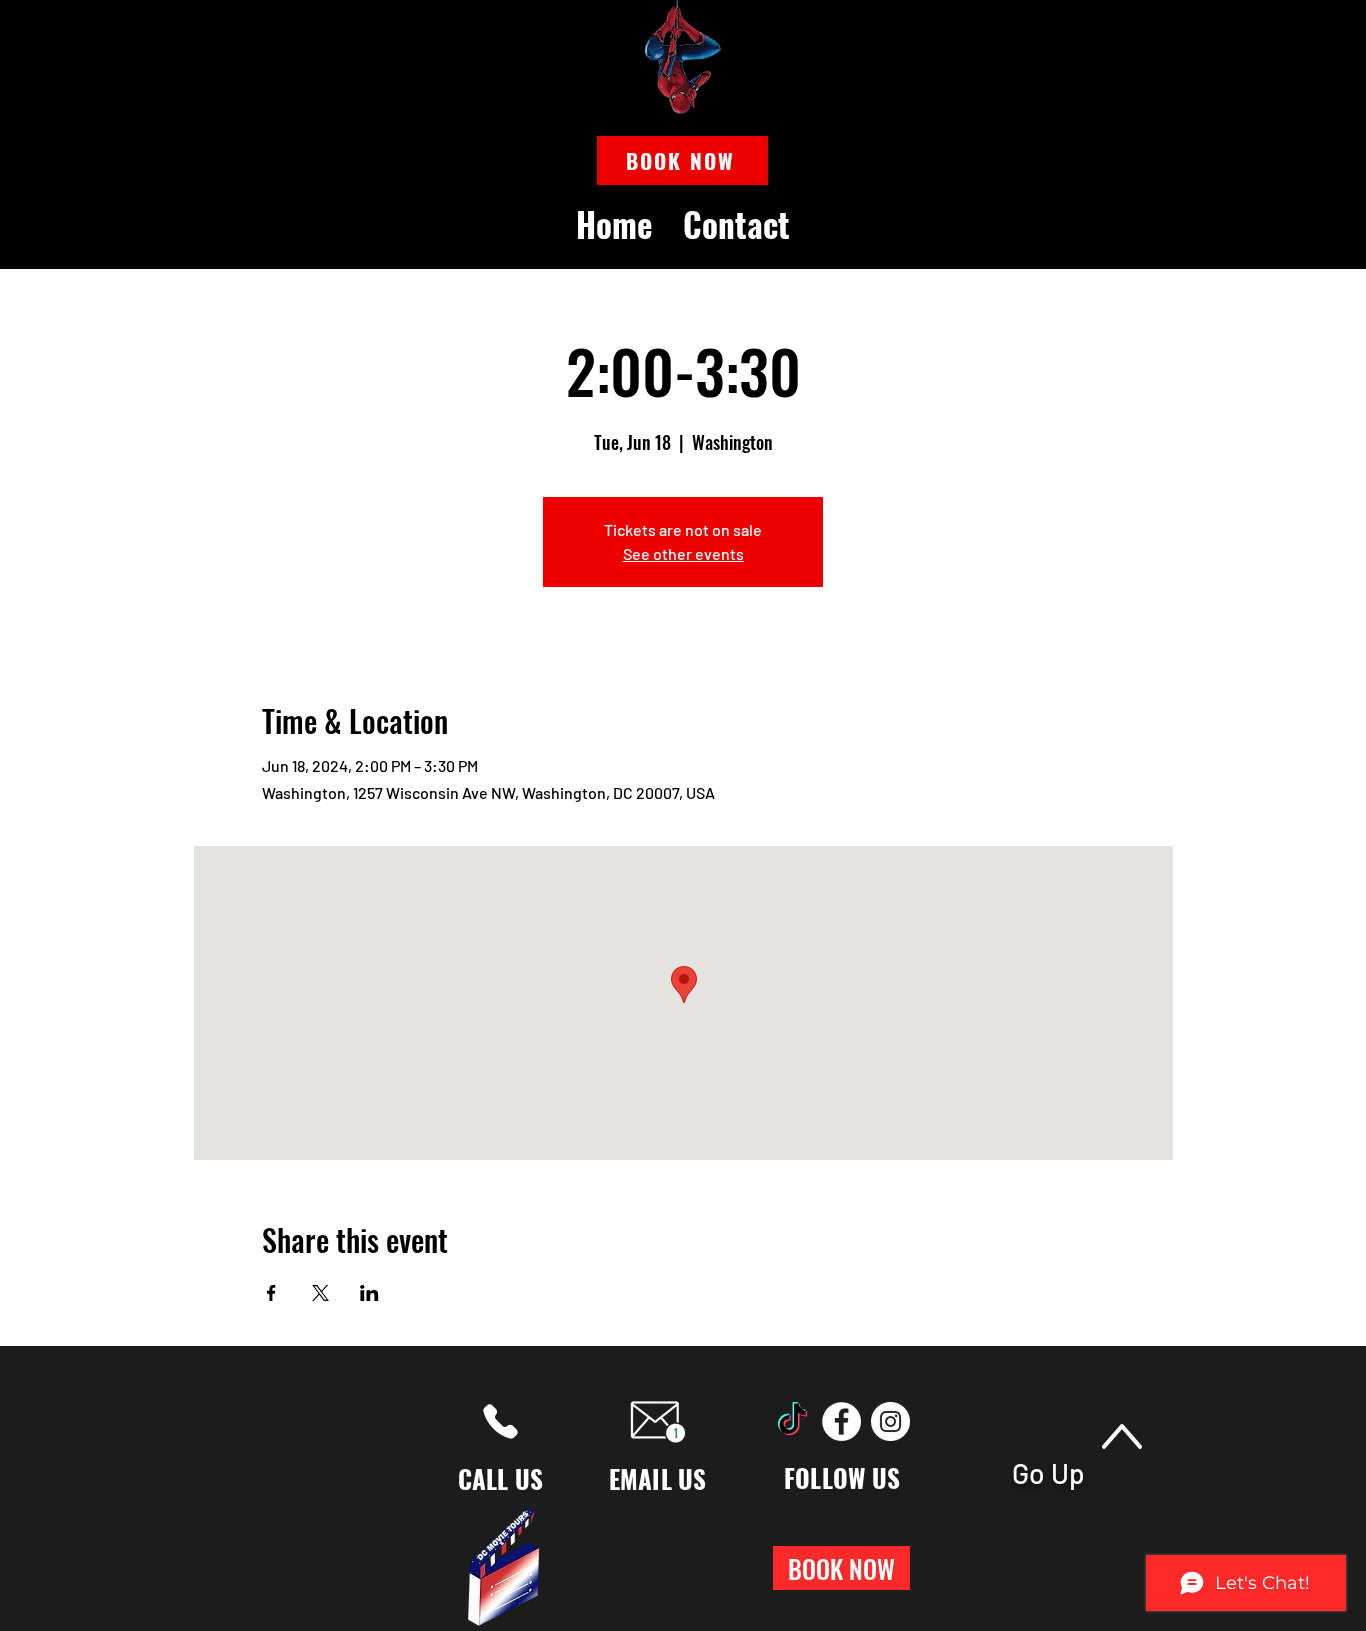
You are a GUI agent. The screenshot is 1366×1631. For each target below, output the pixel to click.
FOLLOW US (842, 1477)
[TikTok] (792, 1421)
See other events (683, 553)
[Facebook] (841, 1421)
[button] (682, 160)
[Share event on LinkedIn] (369, 1293)
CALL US (501, 1478)
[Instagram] (890, 1421)
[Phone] (500, 1421)
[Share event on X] (320, 1293)
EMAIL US (658, 1478)
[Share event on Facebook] (271, 1293)
